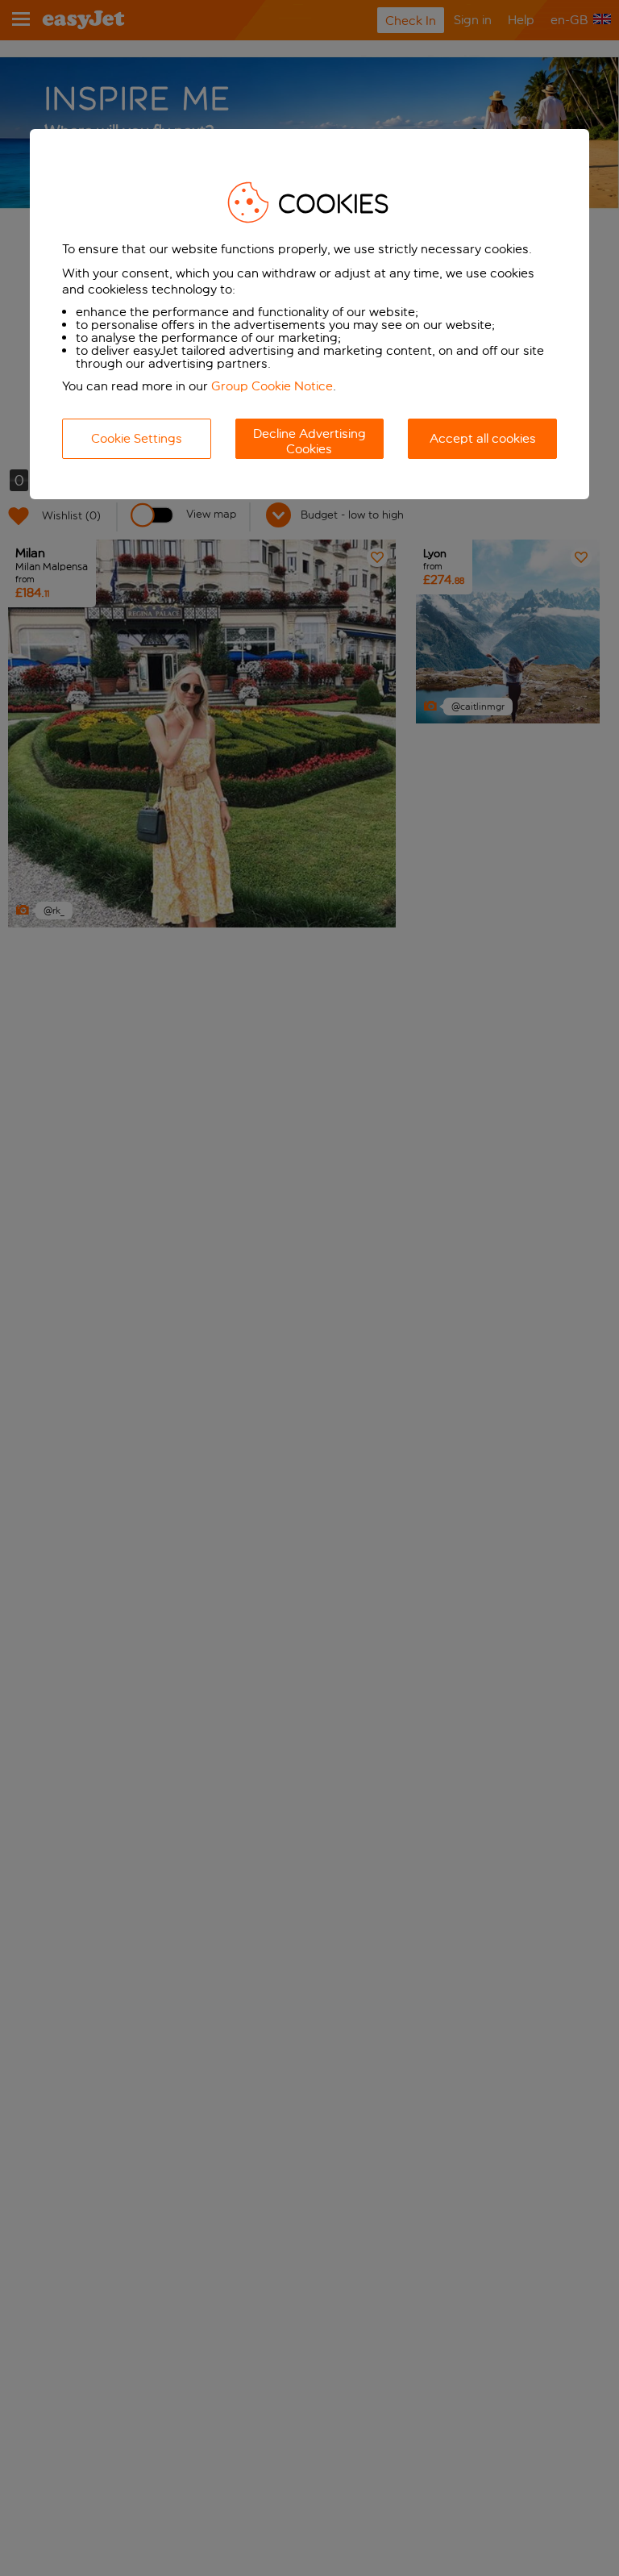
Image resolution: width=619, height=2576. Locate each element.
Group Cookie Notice (272, 386)
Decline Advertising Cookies (309, 441)
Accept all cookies (483, 438)
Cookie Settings (137, 438)
